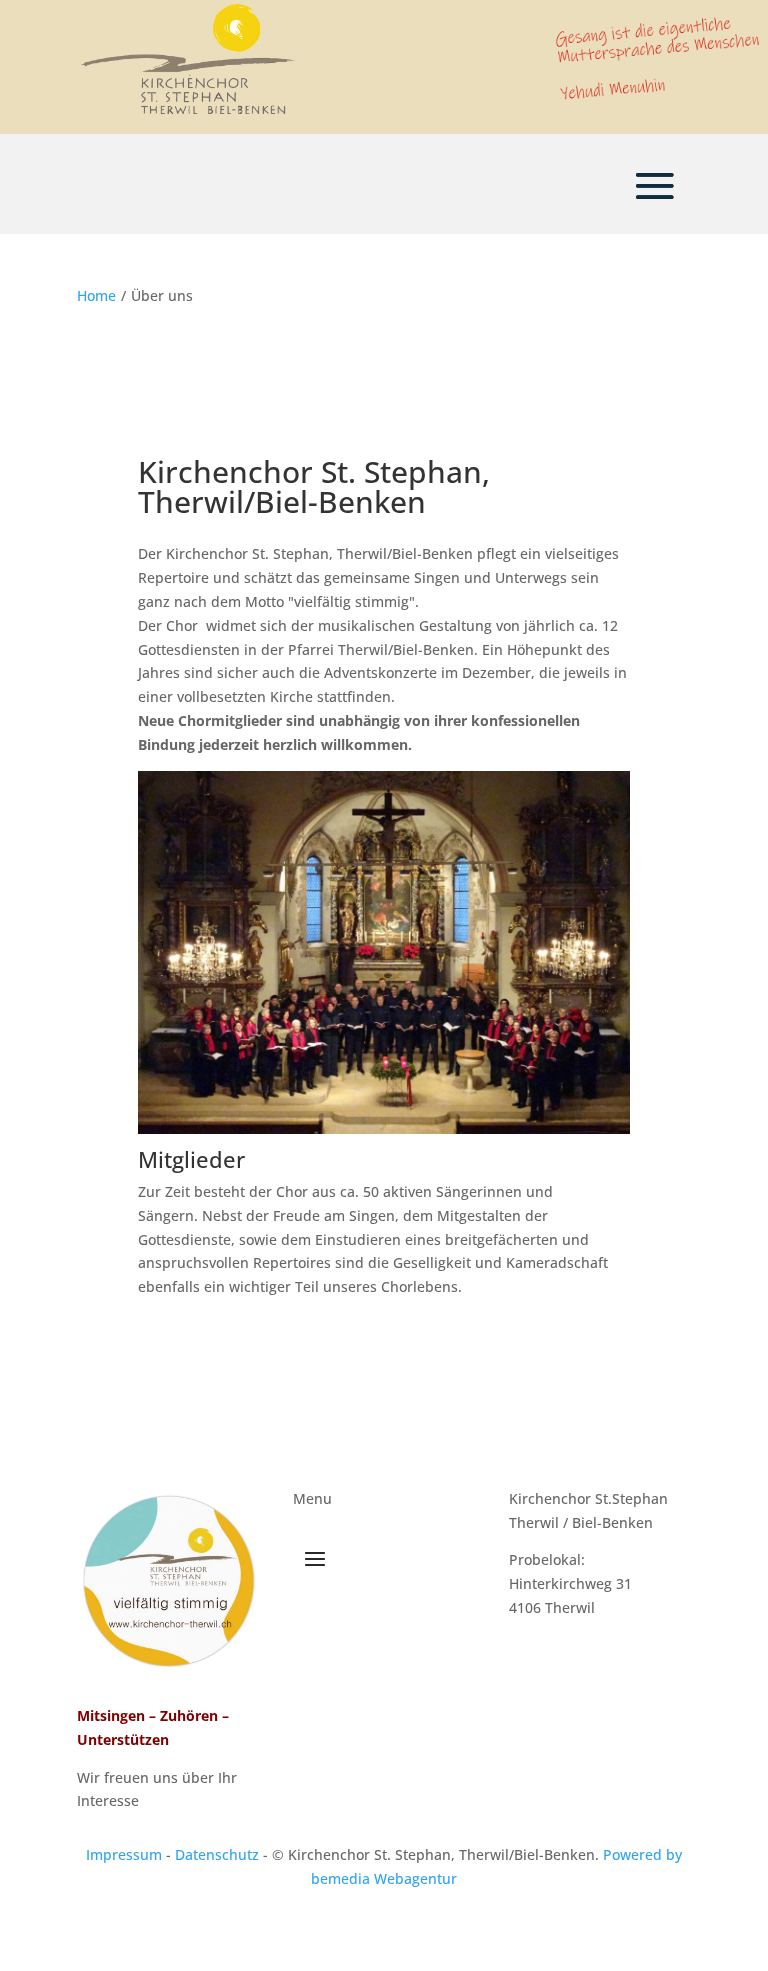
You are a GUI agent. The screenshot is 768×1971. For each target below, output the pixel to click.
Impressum (124, 1854)
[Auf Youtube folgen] (623, 1666)
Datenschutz (217, 1854)
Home (96, 295)
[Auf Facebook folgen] (577, 1666)
